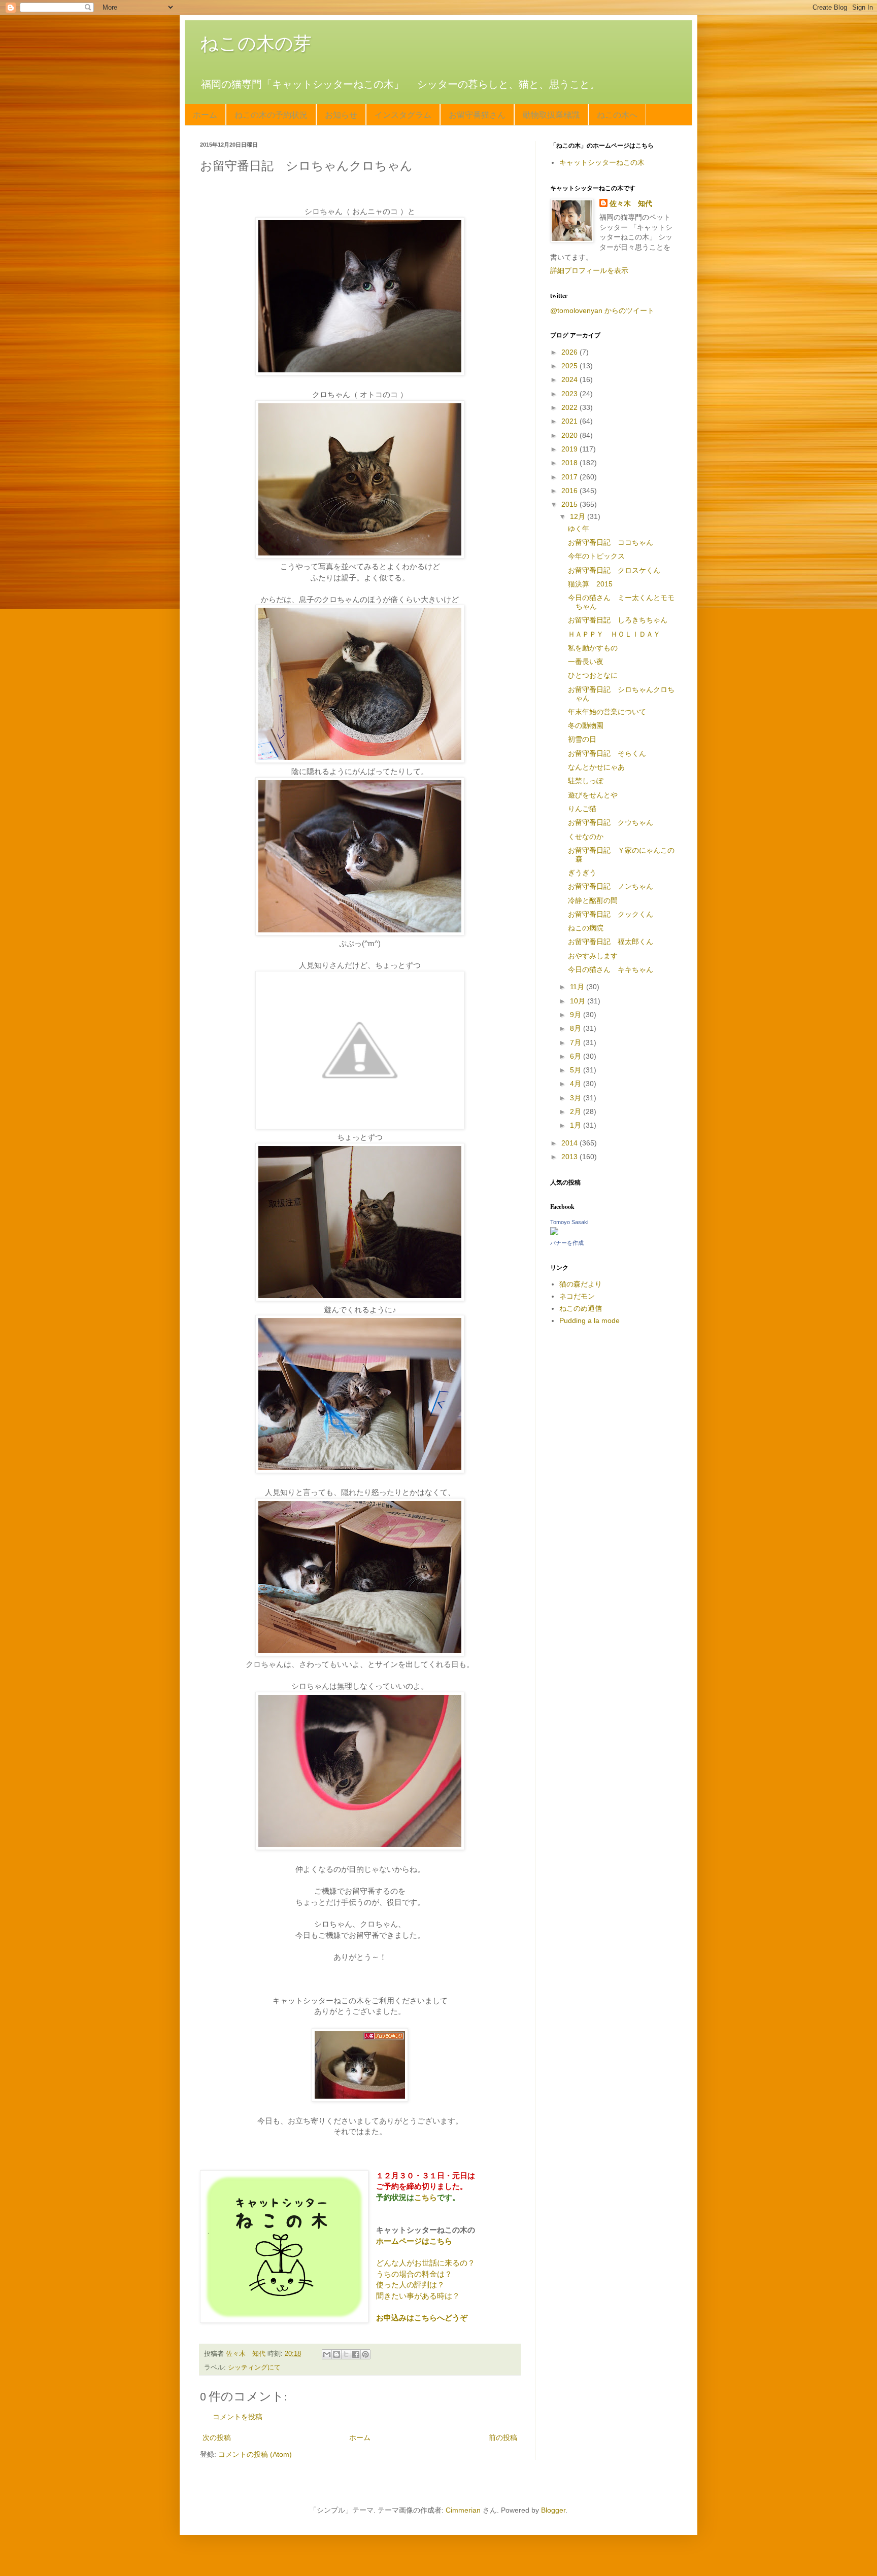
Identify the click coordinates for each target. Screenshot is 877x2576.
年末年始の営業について (607, 712)
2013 (570, 1157)
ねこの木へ (617, 114)
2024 (570, 379)
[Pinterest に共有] (365, 2354)
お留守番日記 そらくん (607, 753)
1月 (577, 1125)
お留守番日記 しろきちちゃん (618, 620)
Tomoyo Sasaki (569, 1222)
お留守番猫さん (477, 114)
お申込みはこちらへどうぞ (422, 2318)
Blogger (553, 2510)
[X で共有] (346, 2354)
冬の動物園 (586, 725)
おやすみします (593, 956)
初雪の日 (582, 739)
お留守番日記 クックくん (611, 914)
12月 (579, 516)
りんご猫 (582, 809)
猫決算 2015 (590, 584)
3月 (577, 1098)
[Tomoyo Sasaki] (554, 1233)
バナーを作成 (567, 1243)
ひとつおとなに (593, 675)
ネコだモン (577, 1296)
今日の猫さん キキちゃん (611, 969)
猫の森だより (581, 1284)
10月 (579, 1001)
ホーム (205, 114)
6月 (577, 1056)
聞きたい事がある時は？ (418, 2296)
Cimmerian (463, 2510)
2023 (570, 394)
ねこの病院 (586, 928)
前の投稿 (503, 2438)
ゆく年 (579, 529)
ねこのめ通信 (581, 1308)
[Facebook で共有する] (356, 2354)
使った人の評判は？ (410, 2285)
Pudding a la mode (589, 1320)
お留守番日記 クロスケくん (614, 570)
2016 (570, 491)
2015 (570, 504)
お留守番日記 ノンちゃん (611, 886)
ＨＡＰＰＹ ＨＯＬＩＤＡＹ (614, 634)
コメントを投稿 (238, 2417)
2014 (570, 1143)
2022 (570, 407)
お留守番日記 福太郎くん (611, 942)
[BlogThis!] (336, 2354)
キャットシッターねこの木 (602, 162)
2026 (570, 352)
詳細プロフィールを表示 (589, 270)
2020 (570, 435)
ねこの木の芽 (256, 43)
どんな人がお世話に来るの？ (426, 2263)
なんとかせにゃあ (596, 767)
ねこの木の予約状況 (271, 114)
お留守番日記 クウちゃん (611, 822)
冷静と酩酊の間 (593, 900)
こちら (426, 2197)
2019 (570, 449)
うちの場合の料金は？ (414, 2274)
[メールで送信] (327, 2354)
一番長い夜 (586, 662)
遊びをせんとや (593, 795)
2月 (577, 1111)
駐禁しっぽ (586, 781)
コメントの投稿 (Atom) (255, 2454)
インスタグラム (403, 114)
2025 (570, 366)
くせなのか (586, 837)
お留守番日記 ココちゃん (611, 542)
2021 (570, 421)
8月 (577, 1028)
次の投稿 (217, 2438)
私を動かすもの (593, 648)
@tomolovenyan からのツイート (602, 310)
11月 (578, 987)
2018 (570, 463)
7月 (577, 1042)
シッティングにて (254, 2368)
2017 (570, 477)
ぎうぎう (582, 873)
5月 (577, 1070)
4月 (577, 1084)
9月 (577, 1015)
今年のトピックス (596, 556)
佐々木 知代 (631, 203)
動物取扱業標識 (551, 114)
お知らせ (341, 114)
